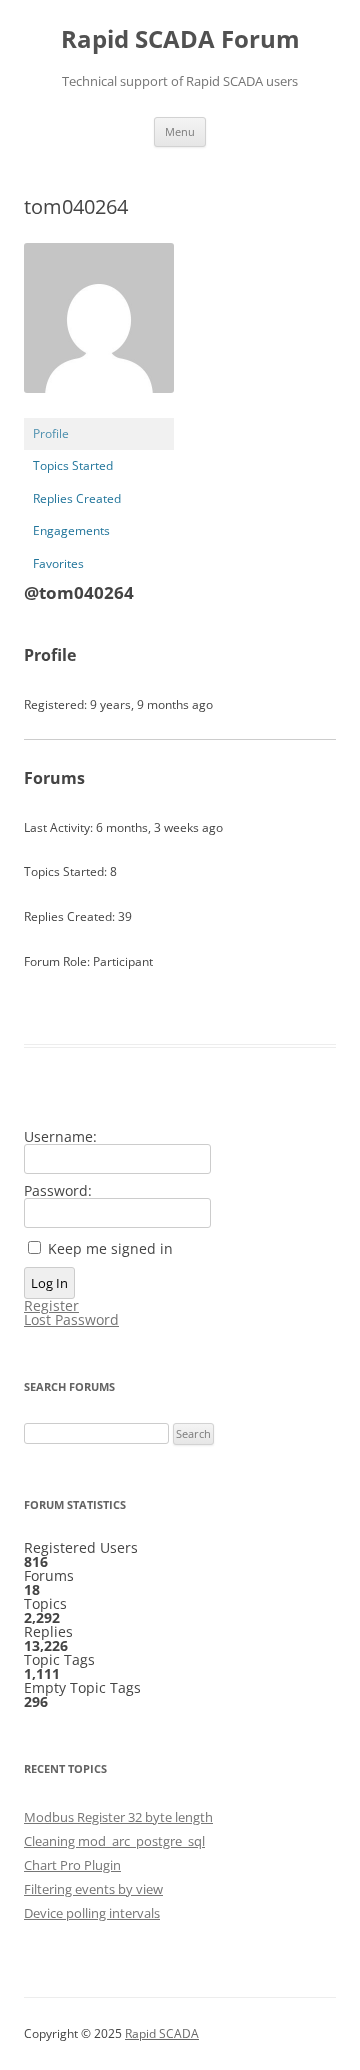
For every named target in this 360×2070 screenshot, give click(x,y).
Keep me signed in (110, 1249)
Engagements (71, 530)
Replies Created (77, 498)
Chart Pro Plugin (72, 1865)
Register (51, 1306)
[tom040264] (99, 408)
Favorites (58, 563)
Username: (60, 1137)
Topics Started (73, 465)
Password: (58, 1191)
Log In (49, 1283)
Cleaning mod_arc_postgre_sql (114, 1841)
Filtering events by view (93, 1889)
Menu (180, 131)
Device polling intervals (92, 1913)
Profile (51, 433)
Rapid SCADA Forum (180, 39)
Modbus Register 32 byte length (118, 1817)
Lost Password (71, 1320)
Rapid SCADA (162, 2033)
